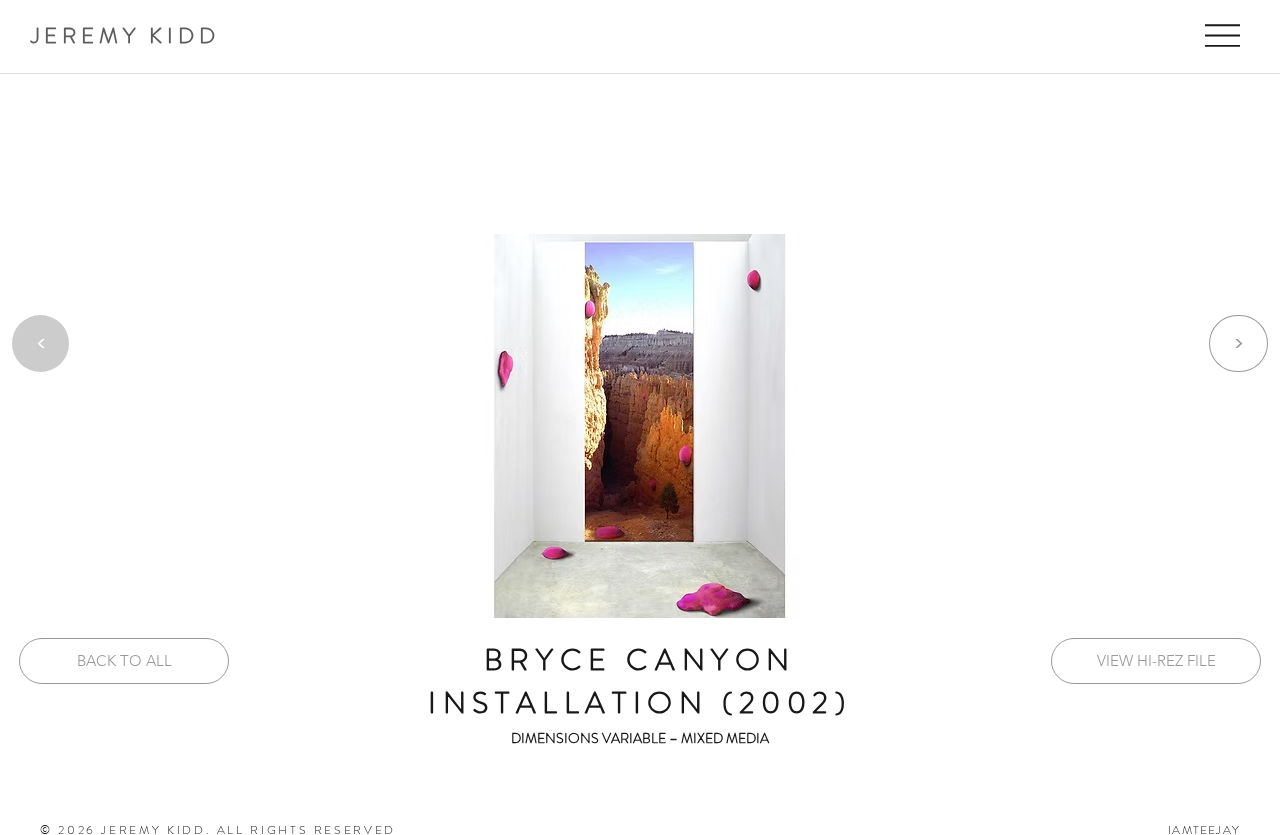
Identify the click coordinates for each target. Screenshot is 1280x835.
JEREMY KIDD (125, 35)
